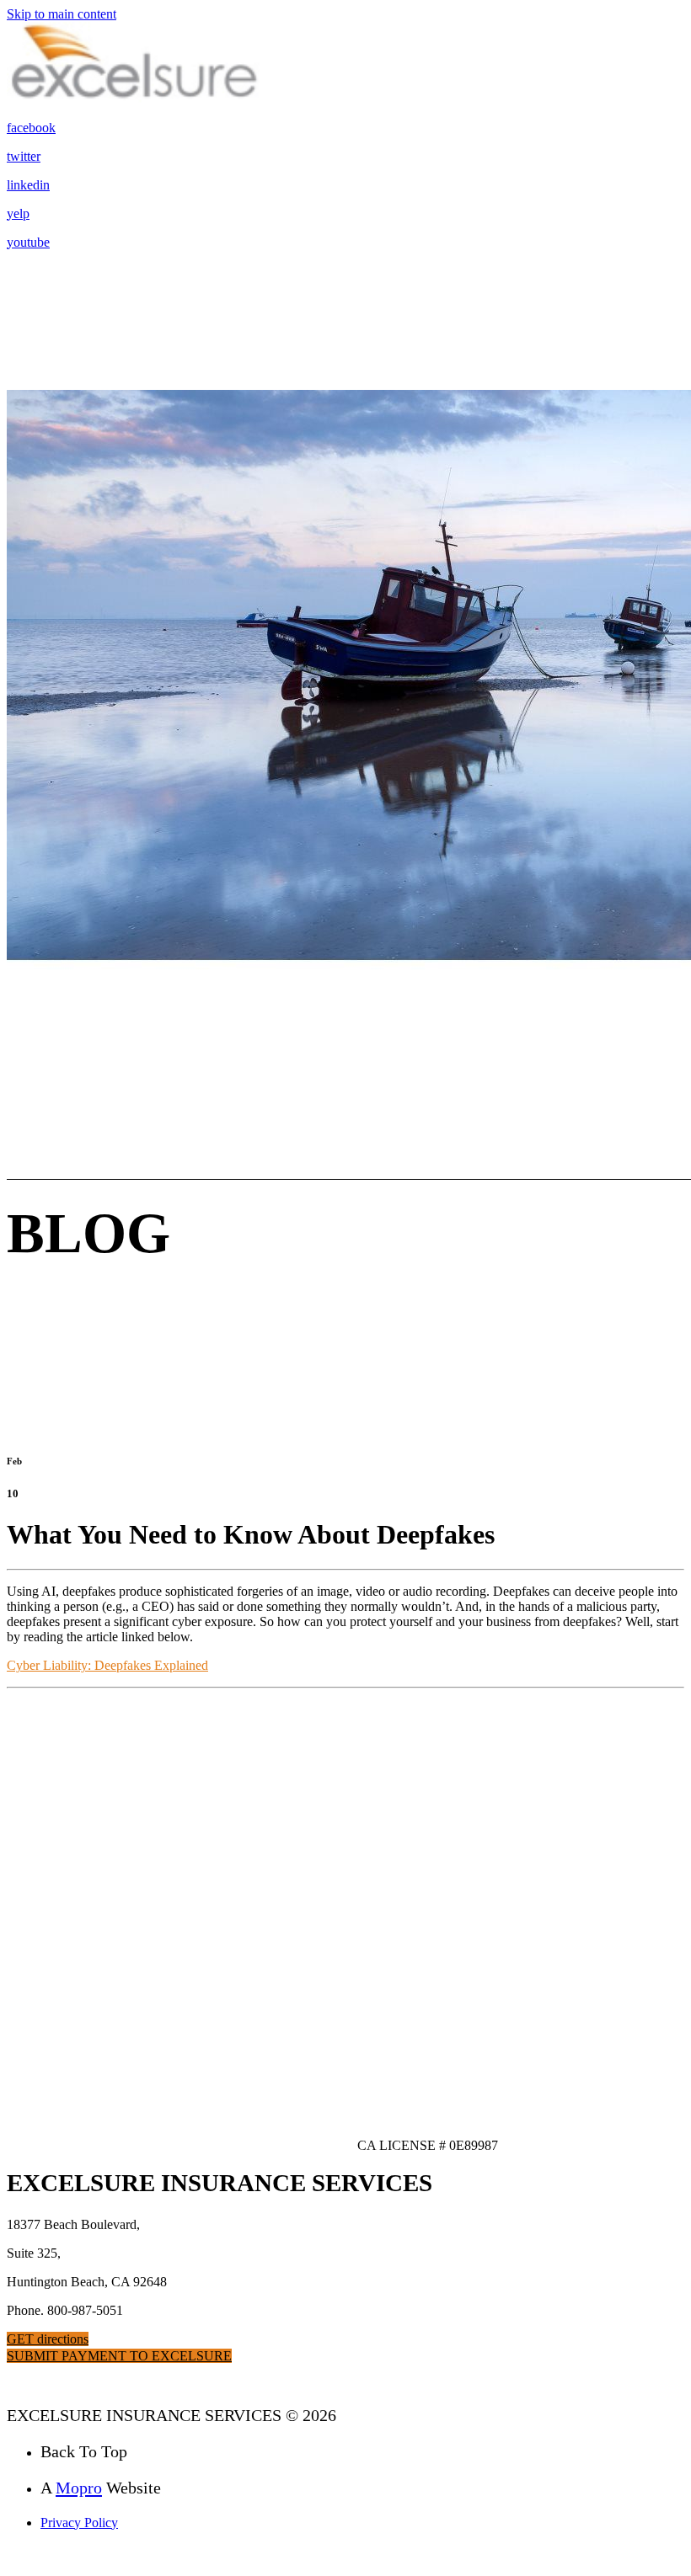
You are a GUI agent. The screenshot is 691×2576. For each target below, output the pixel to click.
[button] (48, 2339)
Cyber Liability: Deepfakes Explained (107, 1665)
